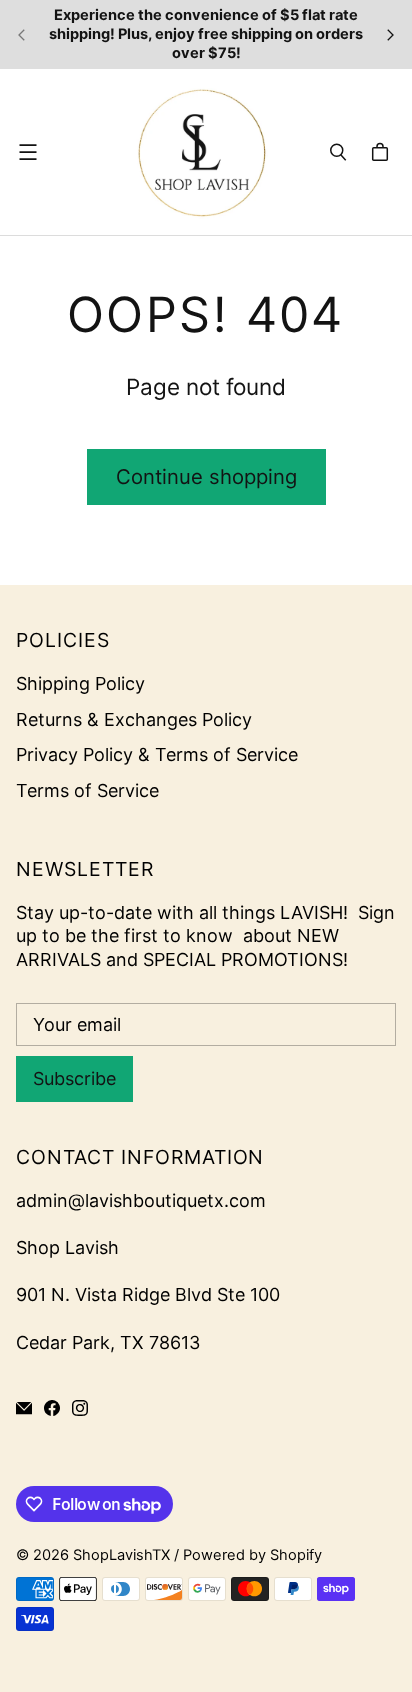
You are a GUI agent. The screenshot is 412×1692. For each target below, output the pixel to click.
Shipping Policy (80, 683)
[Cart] (383, 152)
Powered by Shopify (252, 1555)
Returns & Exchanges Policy (134, 719)
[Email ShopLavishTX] (24, 1408)
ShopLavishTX (121, 1555)
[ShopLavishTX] (201, 152)
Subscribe (74, 1078)
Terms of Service (87, 790)
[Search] (338, 152)
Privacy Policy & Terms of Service (157, 754)
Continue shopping (206, 476)
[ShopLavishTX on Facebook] (52, 1408)
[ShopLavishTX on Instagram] (80, 1408)
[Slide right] (390, 35)
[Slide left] (22, 35)
